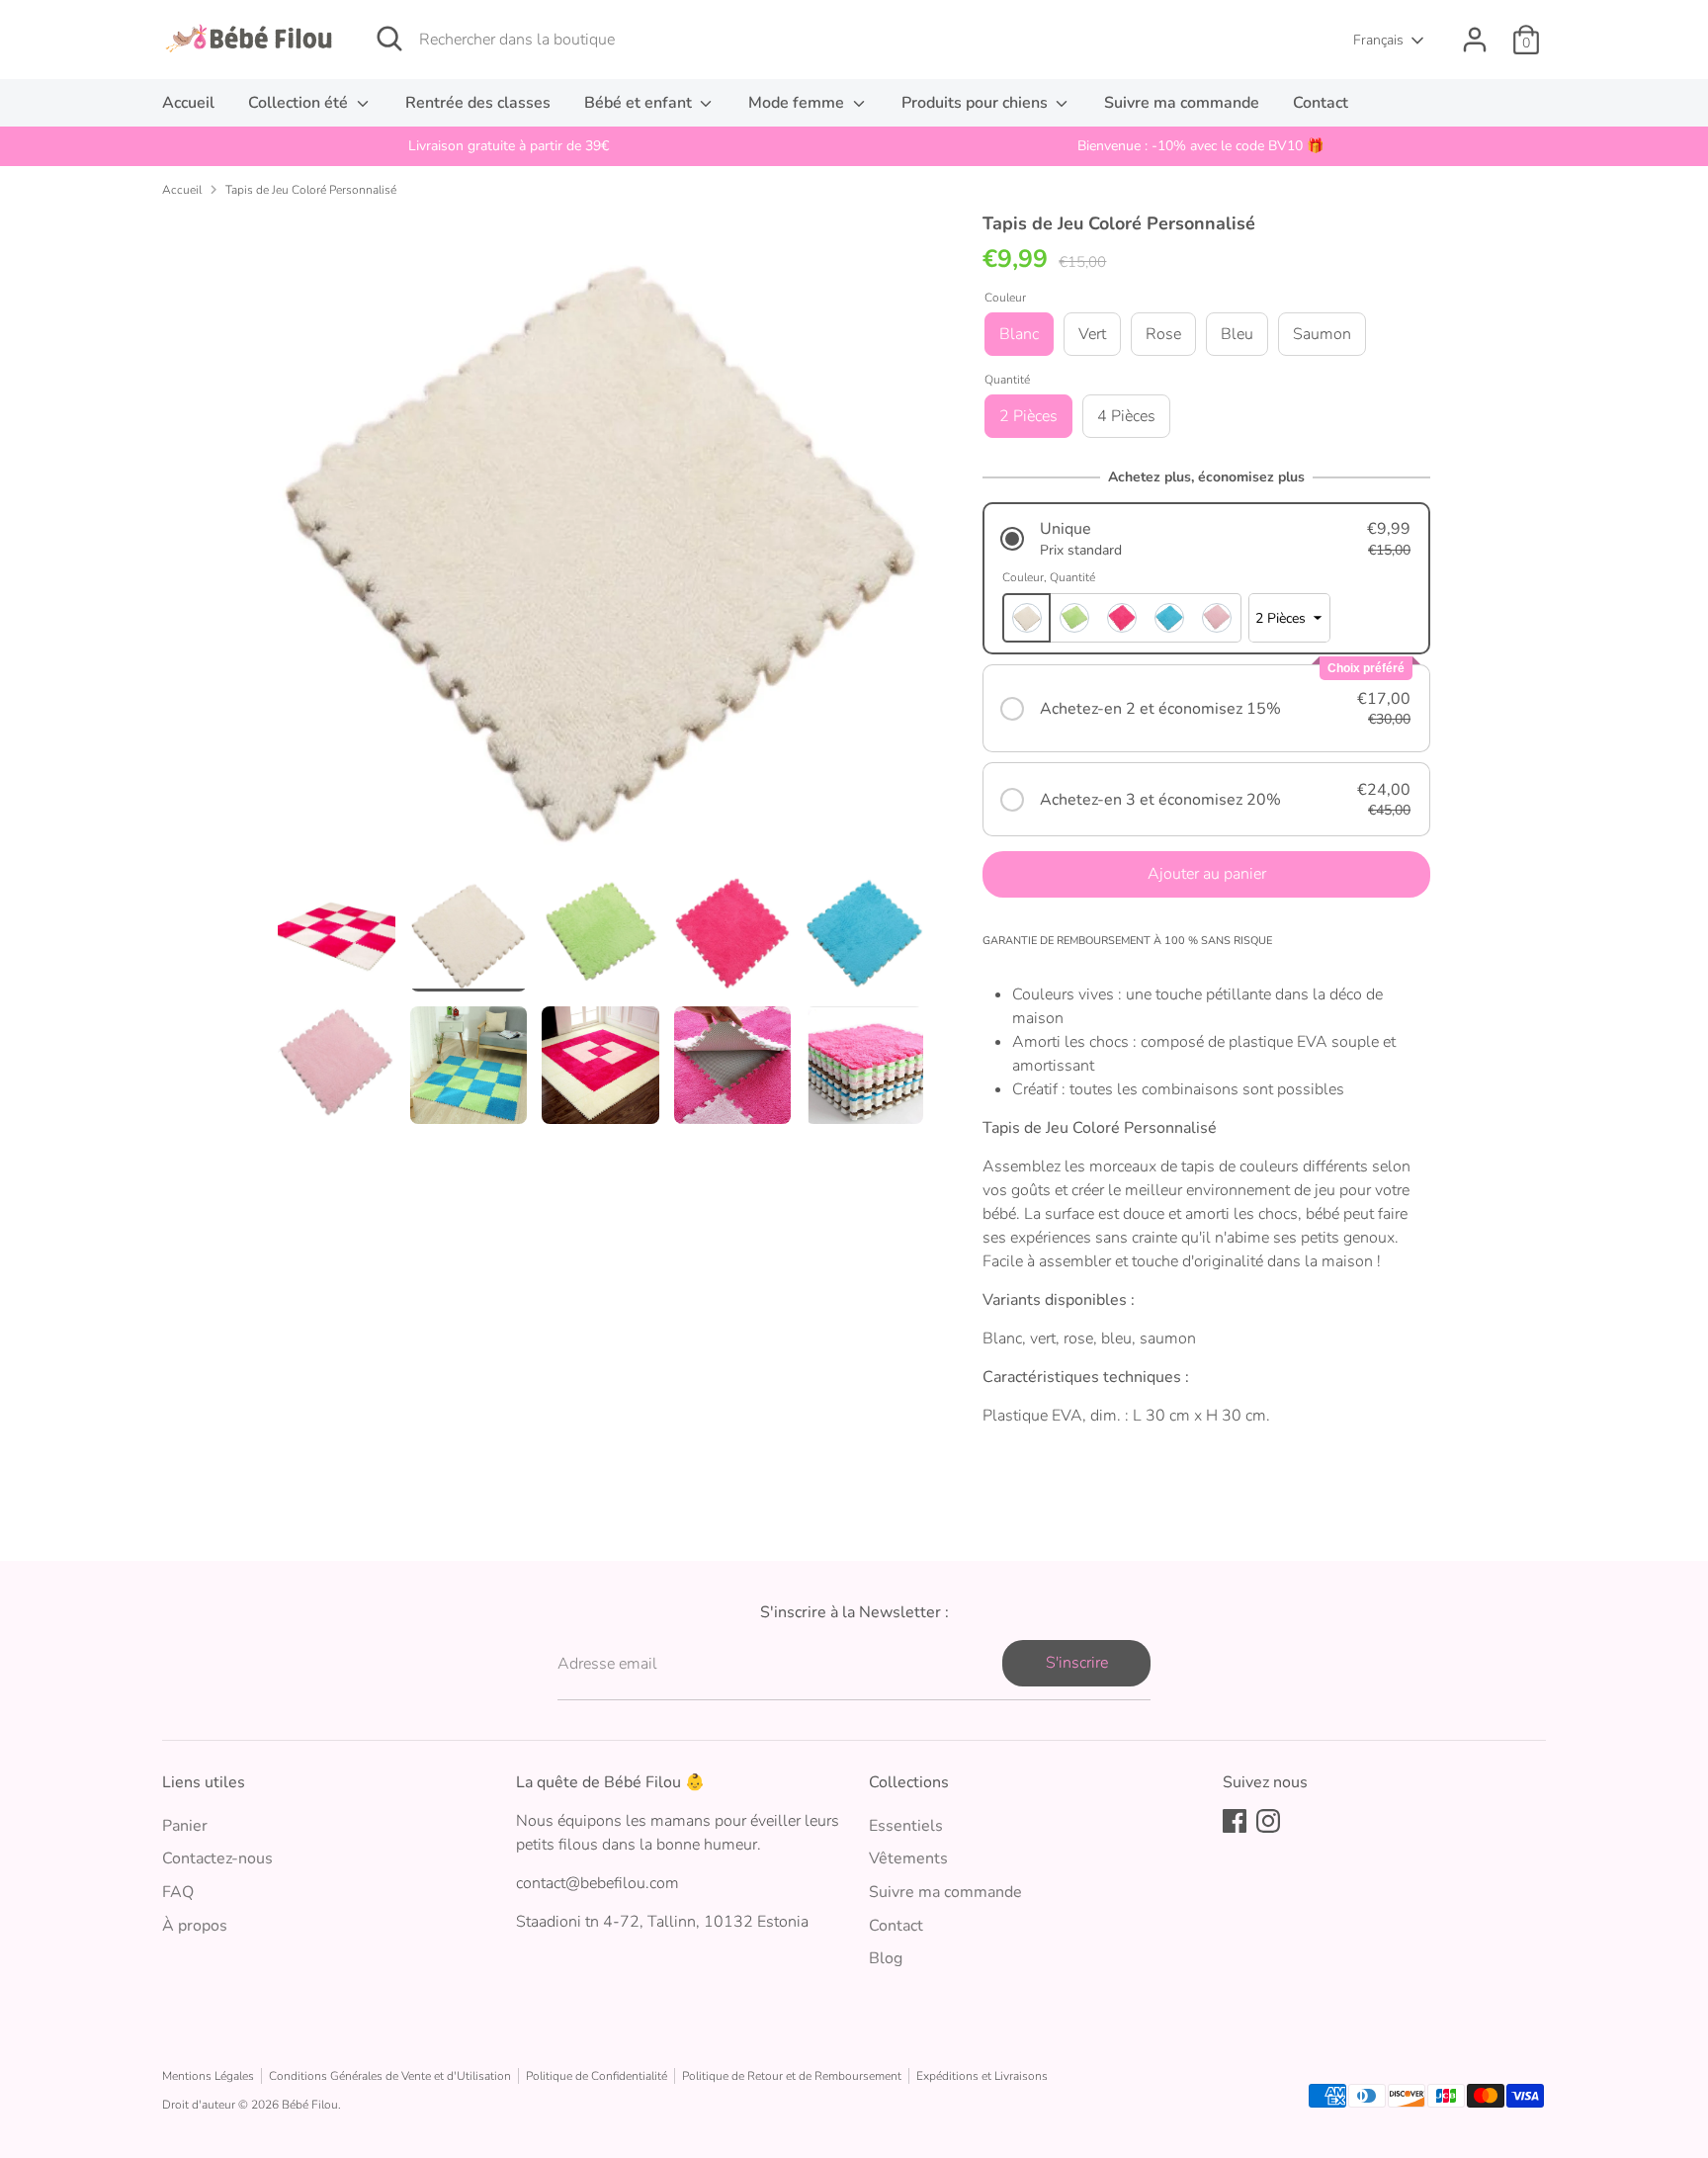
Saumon (1322, 334)
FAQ (178, 1892)
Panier (185, 1826)
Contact (1321, 103)
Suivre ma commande (1182, 103)
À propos (195, 1926)
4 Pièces (1126, 416)
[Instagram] (1268, 1821)
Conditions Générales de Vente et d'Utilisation (390, 2076)
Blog (886, 1958)
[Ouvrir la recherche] (389, 39)
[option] (508, 146)
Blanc (1019, 334)
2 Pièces (1028, 416)
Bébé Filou (310, 2105)
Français (1378, 40)
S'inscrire (1077, 1663)
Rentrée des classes (478, 103)
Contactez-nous (217, 1858)
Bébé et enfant (640, 103)
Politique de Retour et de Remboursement (792, 2076)
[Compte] (1475, 40)
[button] (1206, 539)
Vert (1092, 334)
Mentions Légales (208, 2076)
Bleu (1237, 334)
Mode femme (798, 103)
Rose (1163, 334)
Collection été (300, 103)
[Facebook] (1235, 1821)
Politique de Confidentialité (597, 2076)
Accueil (188, 103)
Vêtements (908, 1858)
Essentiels (906, 1826)
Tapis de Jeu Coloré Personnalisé (311, 190)
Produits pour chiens (977, 103)
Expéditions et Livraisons (982, 2076)
